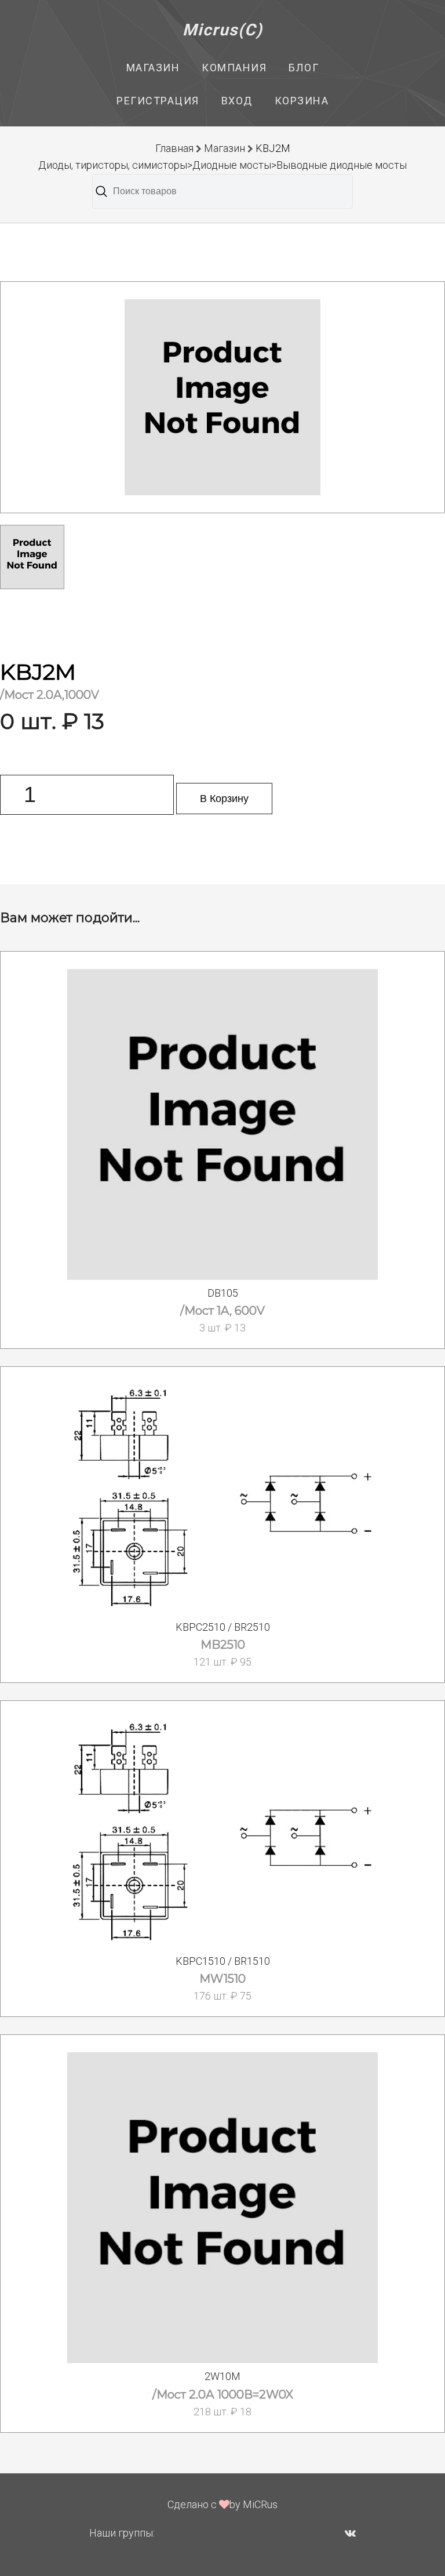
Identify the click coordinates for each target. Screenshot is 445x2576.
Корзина (302, 101)
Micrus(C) (223, 30)
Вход (237, 101)
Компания (234, 68)
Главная (174, 148)
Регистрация (158, 101)
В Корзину (224, 799)
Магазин (153, 68)
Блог (304, 68)
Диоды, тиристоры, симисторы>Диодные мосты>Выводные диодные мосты (222, 165)
